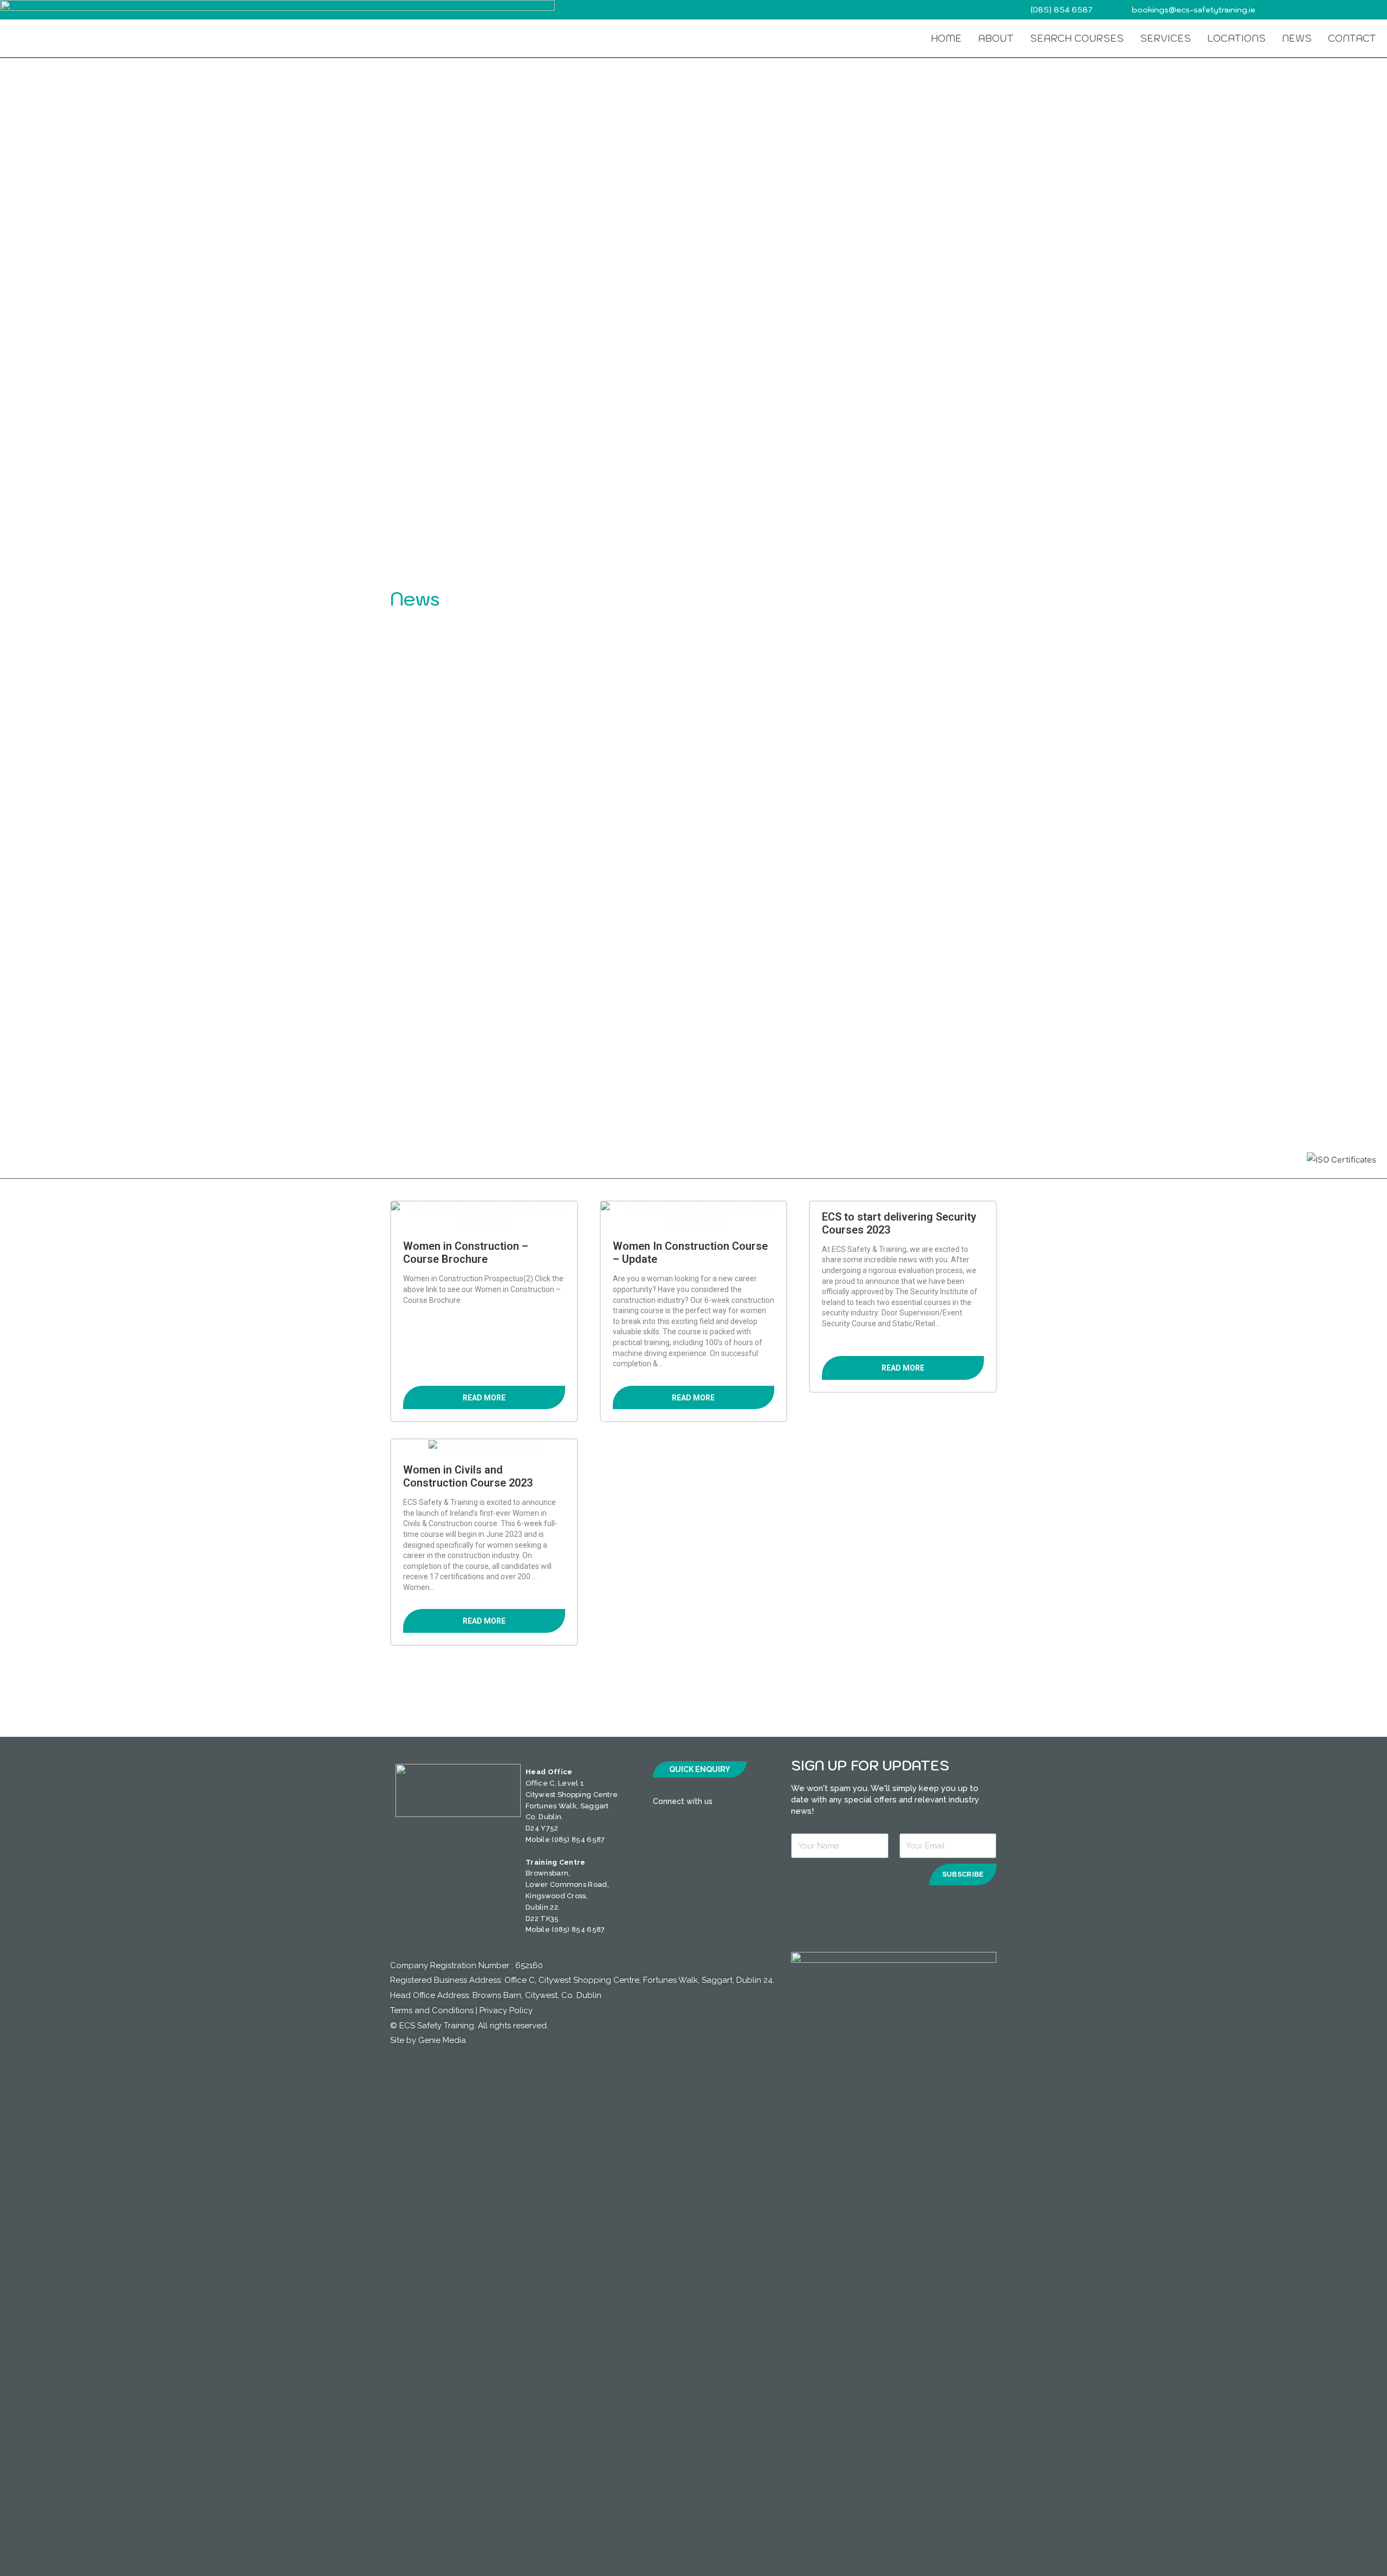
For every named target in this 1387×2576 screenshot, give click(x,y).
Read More (484, 1398)
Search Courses (1077, 38)
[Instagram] (745, 1802)
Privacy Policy (506, 2010)
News (1297, 38)
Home (946, 38)
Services (1165, 38)
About (996, 38)
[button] (700, 1769)
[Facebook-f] (723, 1802)
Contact (1352, 38)
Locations (1236, 38)
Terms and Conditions (432, 2010)
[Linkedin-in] (764, 1802)
